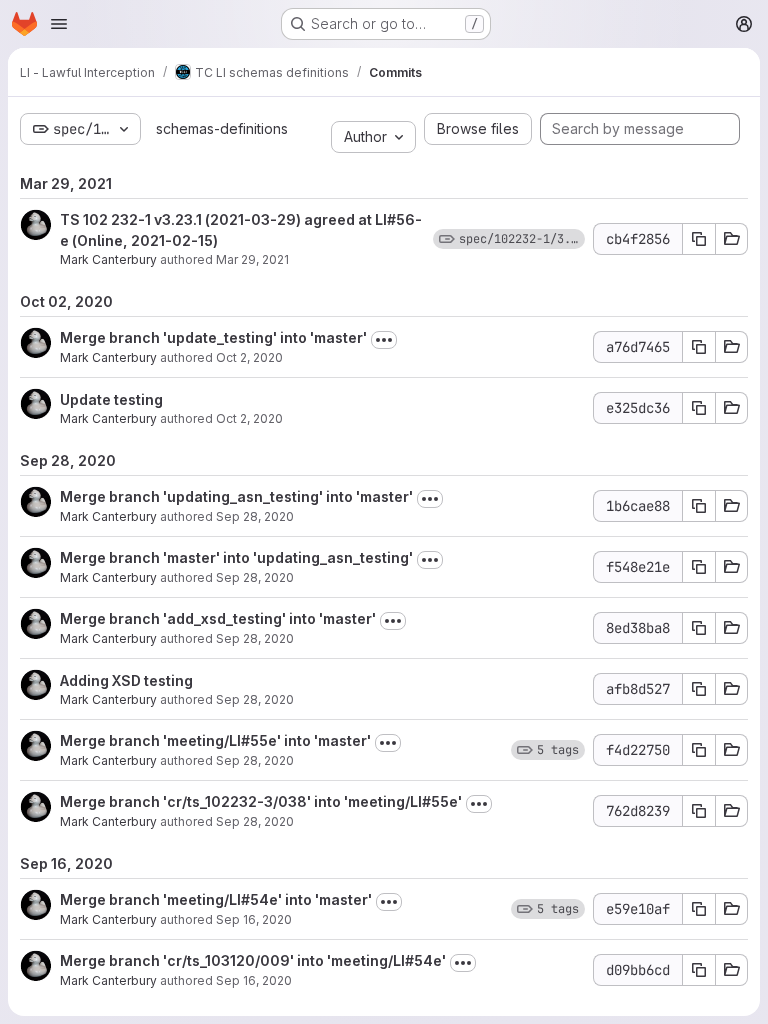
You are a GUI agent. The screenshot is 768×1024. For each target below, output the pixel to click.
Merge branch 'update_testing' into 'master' (213, 337)
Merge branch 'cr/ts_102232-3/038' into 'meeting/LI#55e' (261, 801)
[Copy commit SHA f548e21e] (699, 567)
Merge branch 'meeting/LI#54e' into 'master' (216, 899)
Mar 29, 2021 (252, 259)
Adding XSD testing (126, 680)
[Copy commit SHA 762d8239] (699, 811)
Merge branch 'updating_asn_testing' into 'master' (236, 496)
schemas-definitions (222, 128)
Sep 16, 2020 (254, 919)
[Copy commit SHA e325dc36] (699, 408)
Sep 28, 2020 (255, 516)
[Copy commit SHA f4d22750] (699, 750)
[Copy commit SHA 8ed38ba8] (699, 628)
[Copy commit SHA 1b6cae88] (699, 506)
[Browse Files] (732, 239)
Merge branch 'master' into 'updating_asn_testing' (236, 557)
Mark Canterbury (108, 259)
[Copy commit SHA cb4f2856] (699, 239)
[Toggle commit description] (384, 340)
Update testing (111, 399)
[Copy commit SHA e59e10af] (699, 909)
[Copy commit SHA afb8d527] (699, 689)
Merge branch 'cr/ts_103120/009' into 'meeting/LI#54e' (253, 960)
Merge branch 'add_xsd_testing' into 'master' (218, 618)
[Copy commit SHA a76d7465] (699, 347)
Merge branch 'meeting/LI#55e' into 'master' (215, 740)
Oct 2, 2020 (249, 357)
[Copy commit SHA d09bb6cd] (699, 970)
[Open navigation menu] (59, 24)
